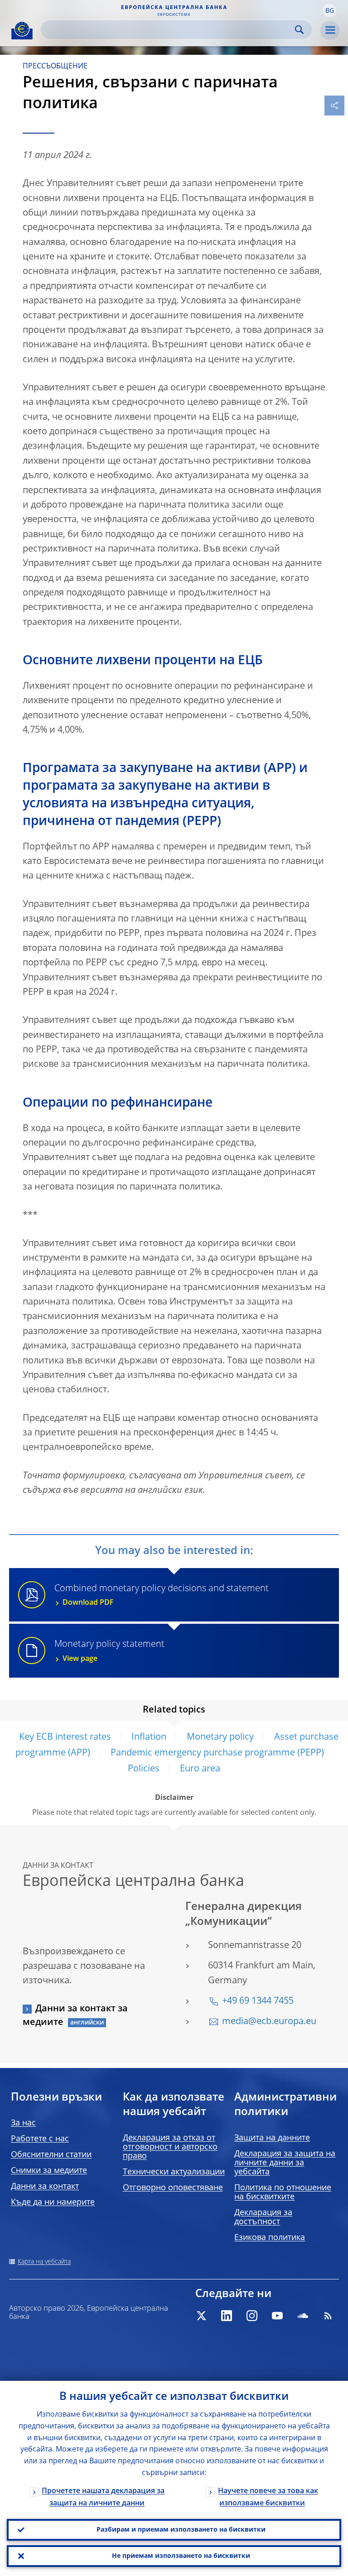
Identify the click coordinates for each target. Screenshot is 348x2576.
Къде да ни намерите (53, 2202)
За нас (23, 2123)
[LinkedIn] (227, 2316)
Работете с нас (40, 2139)
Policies (144, 1769)
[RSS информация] (328, 2316)
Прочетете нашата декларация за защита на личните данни (103, 2497)
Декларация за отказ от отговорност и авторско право (170, 2147)
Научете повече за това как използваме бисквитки (268, 2497)
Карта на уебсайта (44, 2262)
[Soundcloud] (303, 2316)
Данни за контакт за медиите (75, 2016)
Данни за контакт (45, 2187)
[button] (329, 10)
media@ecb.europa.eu (269, 2022)
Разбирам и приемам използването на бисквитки (181, 2530)
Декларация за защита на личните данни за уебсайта (285, 2163)
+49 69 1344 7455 (258, 2001)
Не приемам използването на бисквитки (181, 2556)
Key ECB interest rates (65, 1737)
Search (299, 30)
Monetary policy (220, 1737)
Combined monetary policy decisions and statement (162, 1595)
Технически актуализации (174, 2172)
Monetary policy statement (109, 1651)
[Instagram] (252, 2316)
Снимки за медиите (49, 2171)
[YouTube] (277, 2316)
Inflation (149, 1737)
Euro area (200, 1769)
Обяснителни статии (51, 2155)
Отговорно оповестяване (173, 2188)
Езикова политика (270, 2238)
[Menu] (330, 30)
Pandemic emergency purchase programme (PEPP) (217, 1753)
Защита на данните (272, 2138)
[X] (201, 2316)
